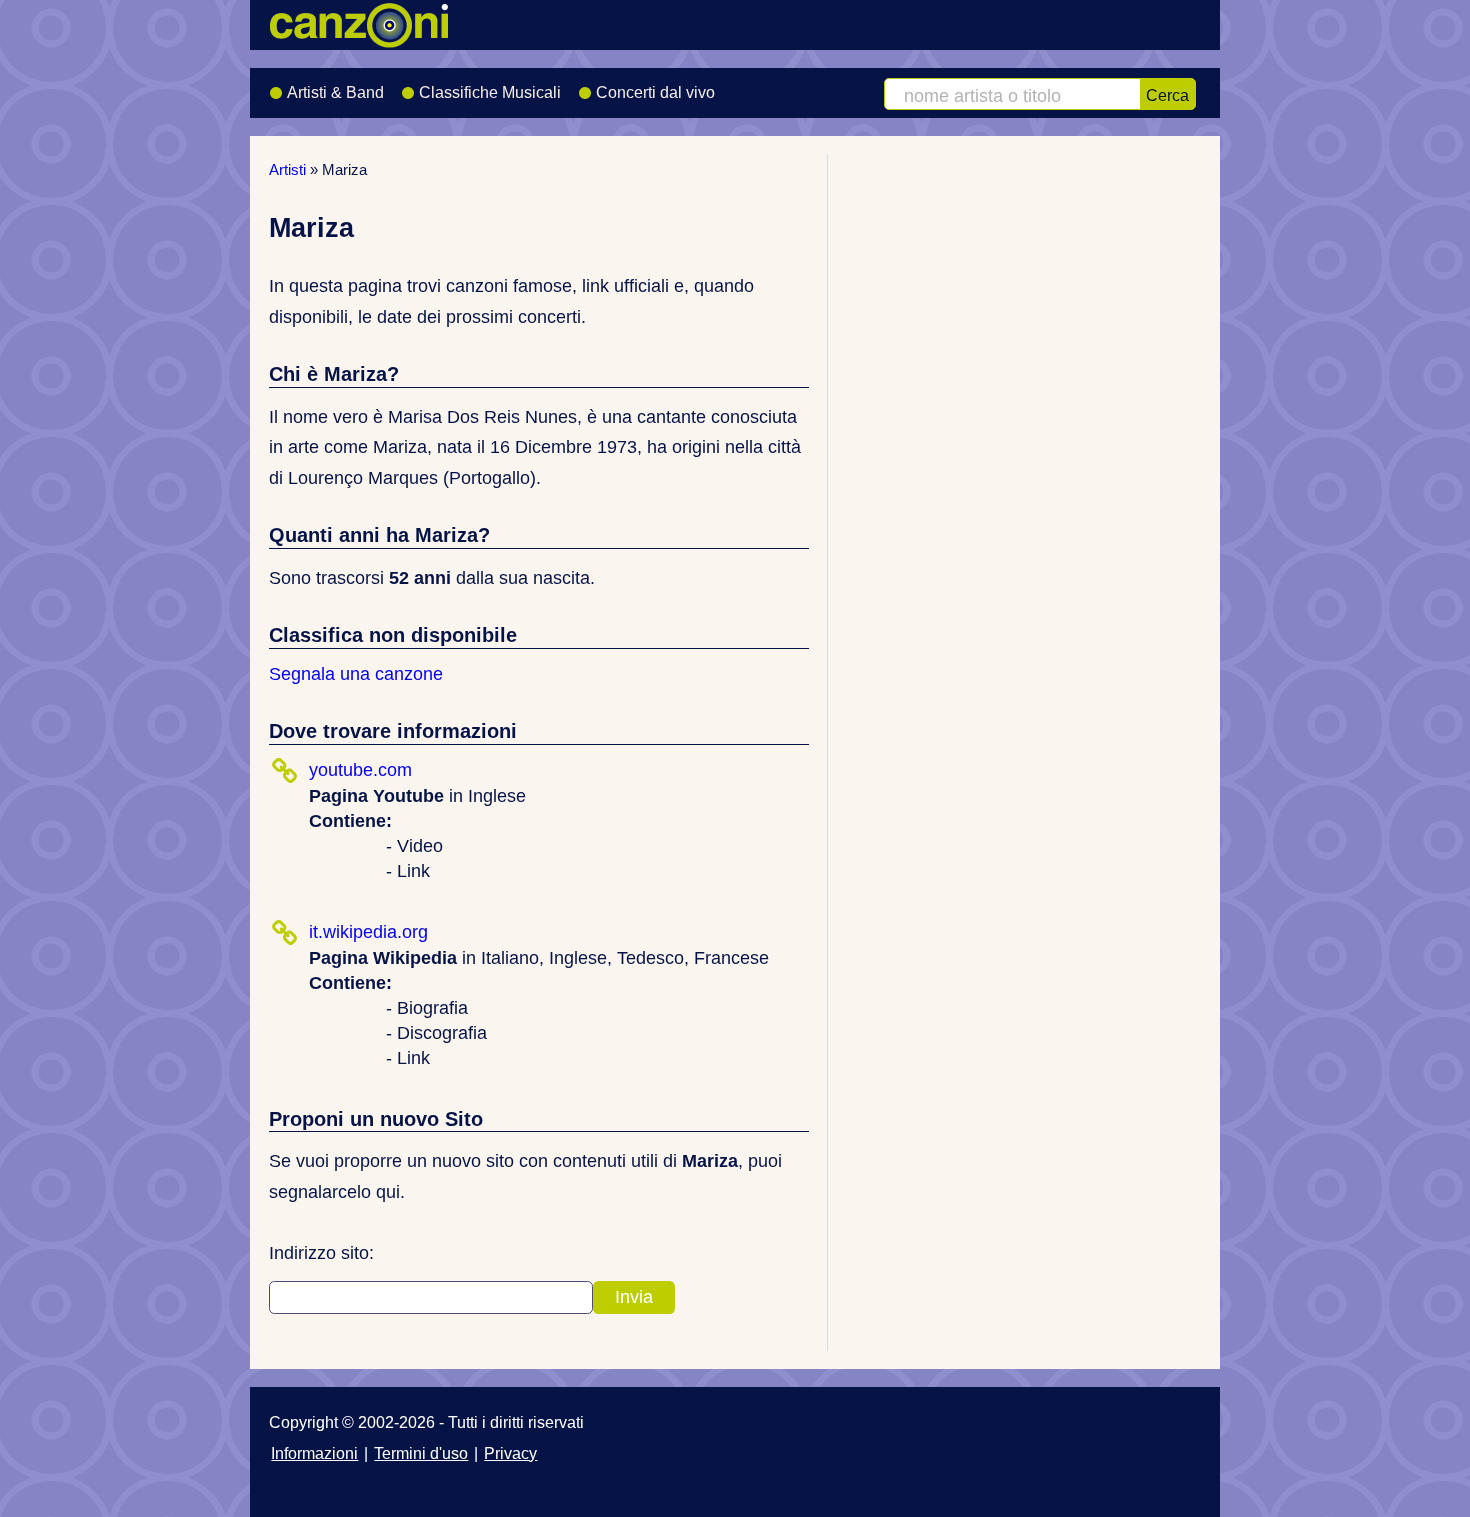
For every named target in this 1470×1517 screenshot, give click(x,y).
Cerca (1167, 95)
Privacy (510, 1453)
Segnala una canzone (356, 674)
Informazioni (314, 1453)
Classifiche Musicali (490, 92)
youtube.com (360, 770)
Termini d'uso (421, 1453)
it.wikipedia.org (368, 932)
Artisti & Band (335, 92)
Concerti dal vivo (655, 92)
